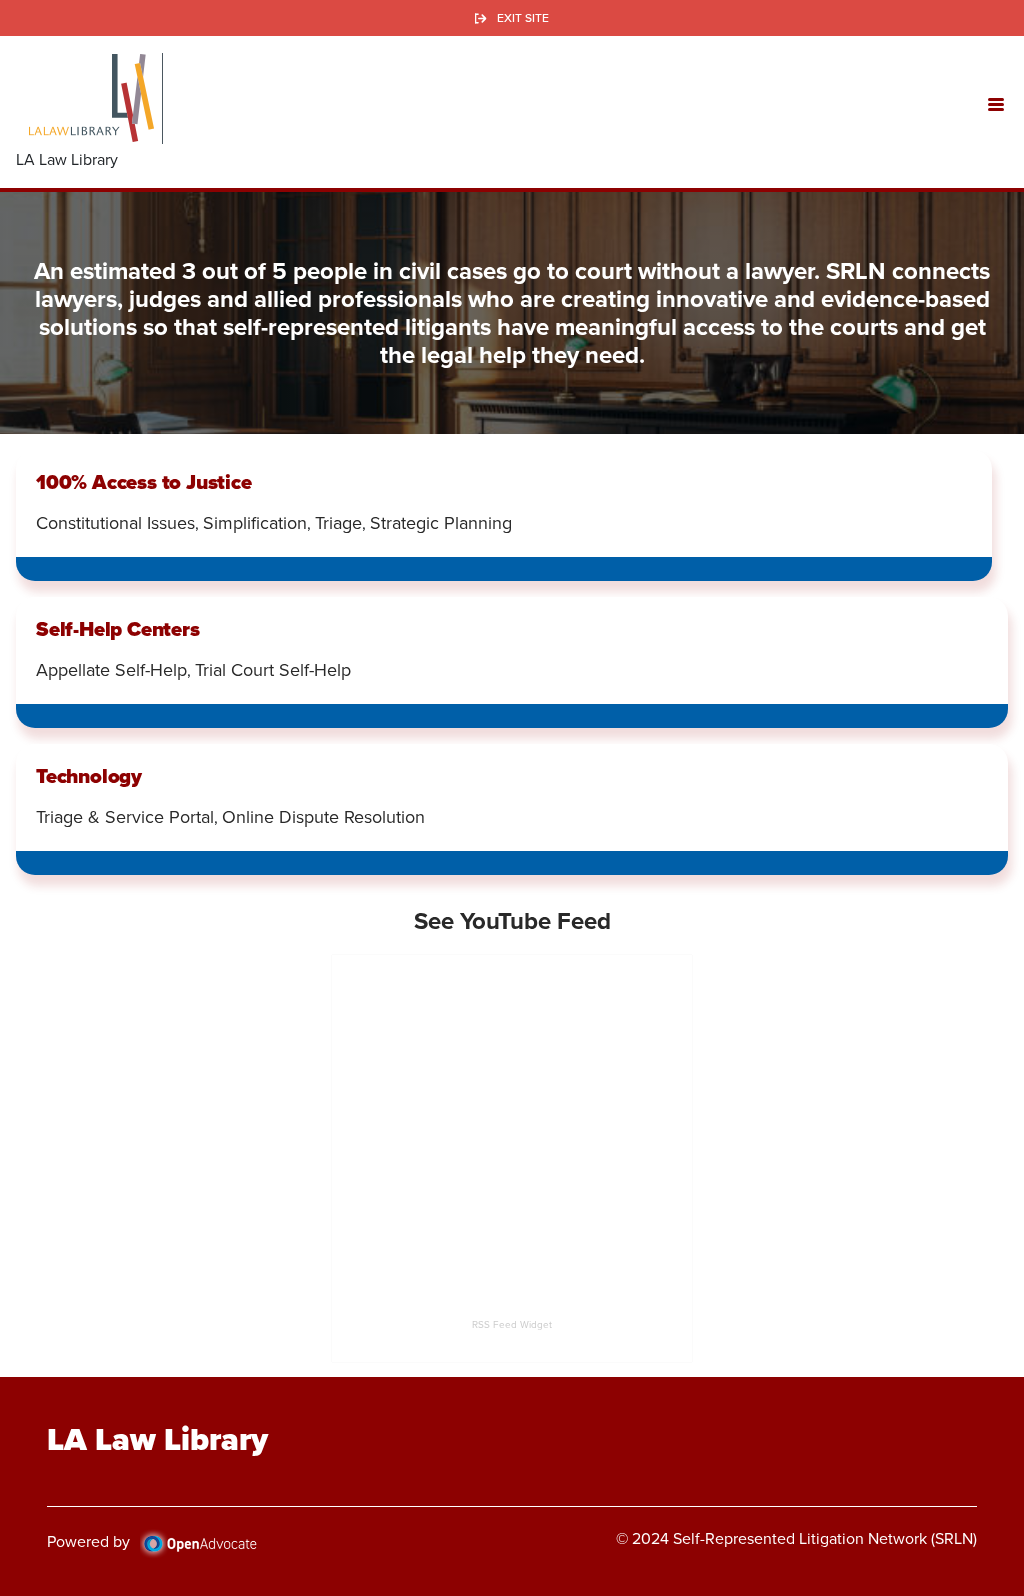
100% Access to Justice (144, 482)
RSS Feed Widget (512, 1324)
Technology (89, 776)
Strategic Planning (441, 523)
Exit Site (523, 18)
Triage (338, 523)
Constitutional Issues (115, 523)
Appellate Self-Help (111, 670)
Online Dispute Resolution (323, 817)
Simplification (255, 523)
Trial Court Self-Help (273, 670)
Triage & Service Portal (125, 817)
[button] (996, 103)
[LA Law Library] (90, 98)
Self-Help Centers (118, 629)
